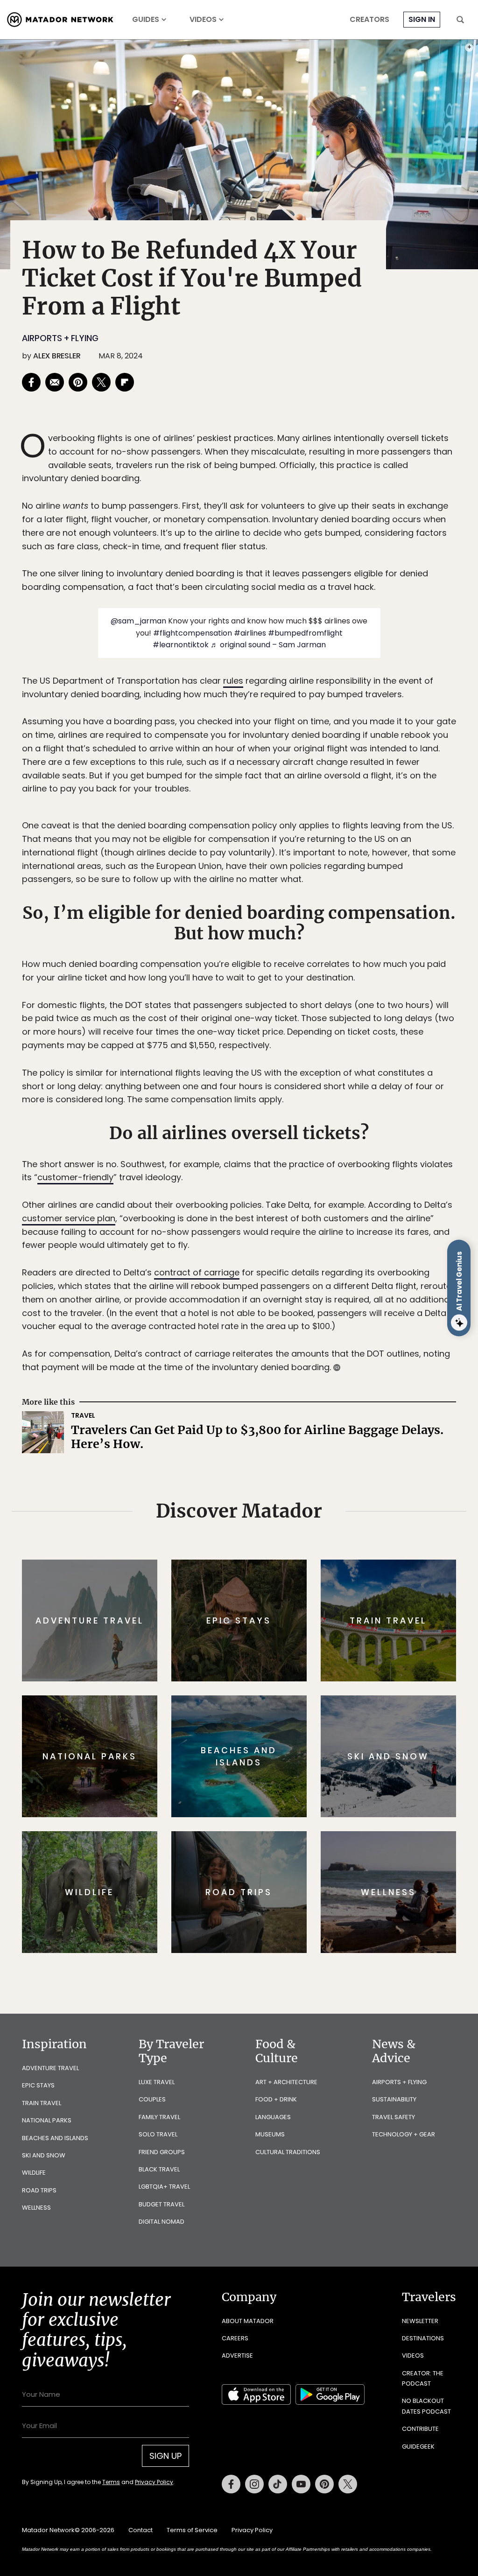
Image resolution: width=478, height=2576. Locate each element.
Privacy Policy (295, 1351)
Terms (252, 1351)
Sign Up (332, 1327)
